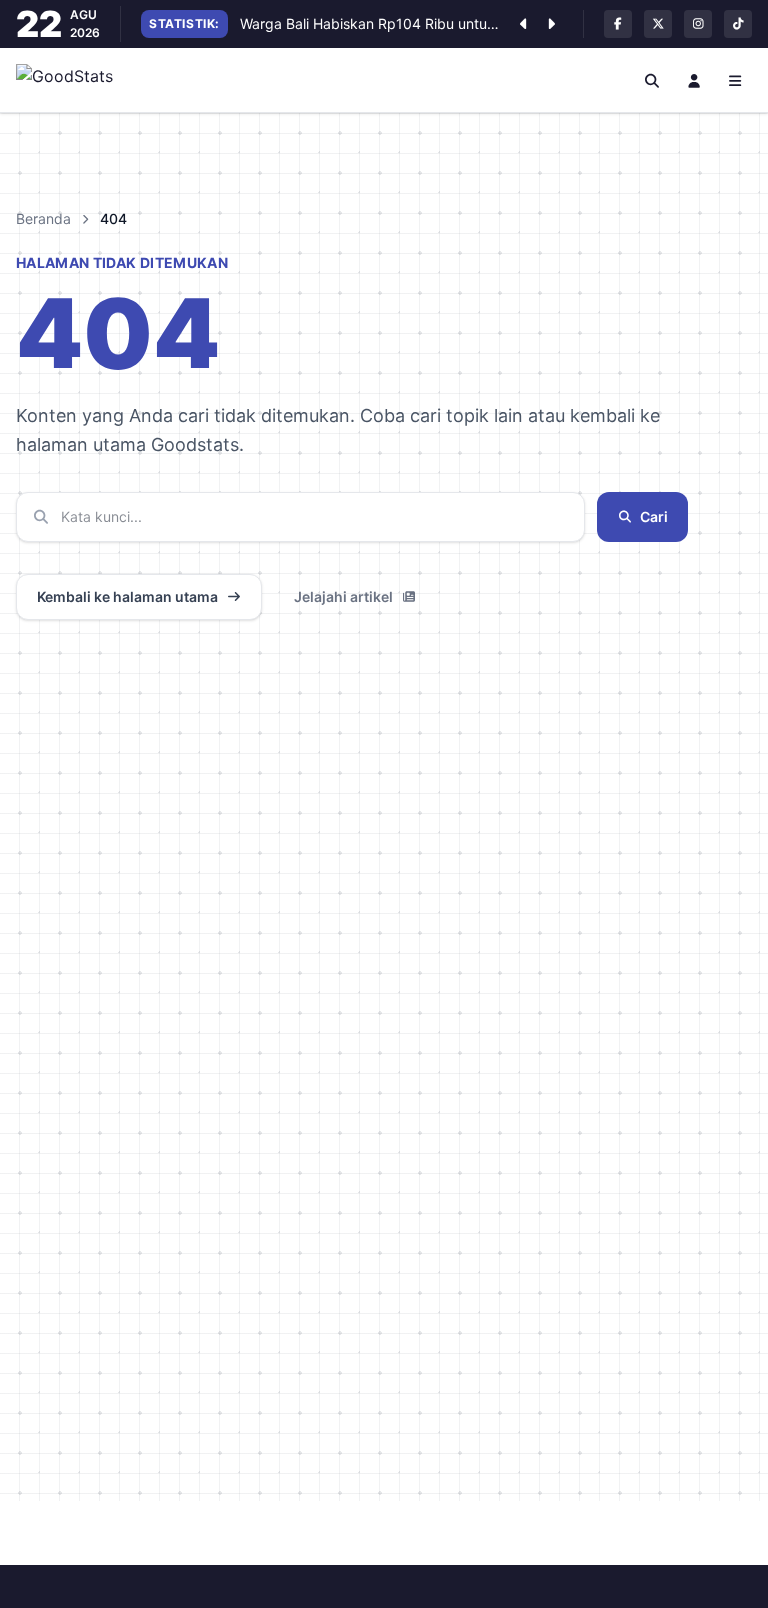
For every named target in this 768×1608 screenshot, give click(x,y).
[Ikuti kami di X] (658, 24)
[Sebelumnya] (523, 24)
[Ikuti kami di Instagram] (698, 24)
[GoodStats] (75, 80)
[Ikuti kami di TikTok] (738, 24)
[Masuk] (694, 80)
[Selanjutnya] (551, 24)
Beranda (43, 218)
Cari (654, 516)
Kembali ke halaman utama (127, 596)
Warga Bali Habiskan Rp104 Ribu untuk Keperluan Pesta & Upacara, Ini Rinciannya (369, 23)
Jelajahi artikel (343, 596)
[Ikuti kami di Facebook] (618, 24)
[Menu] (736, 80)
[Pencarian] (653, 80)
